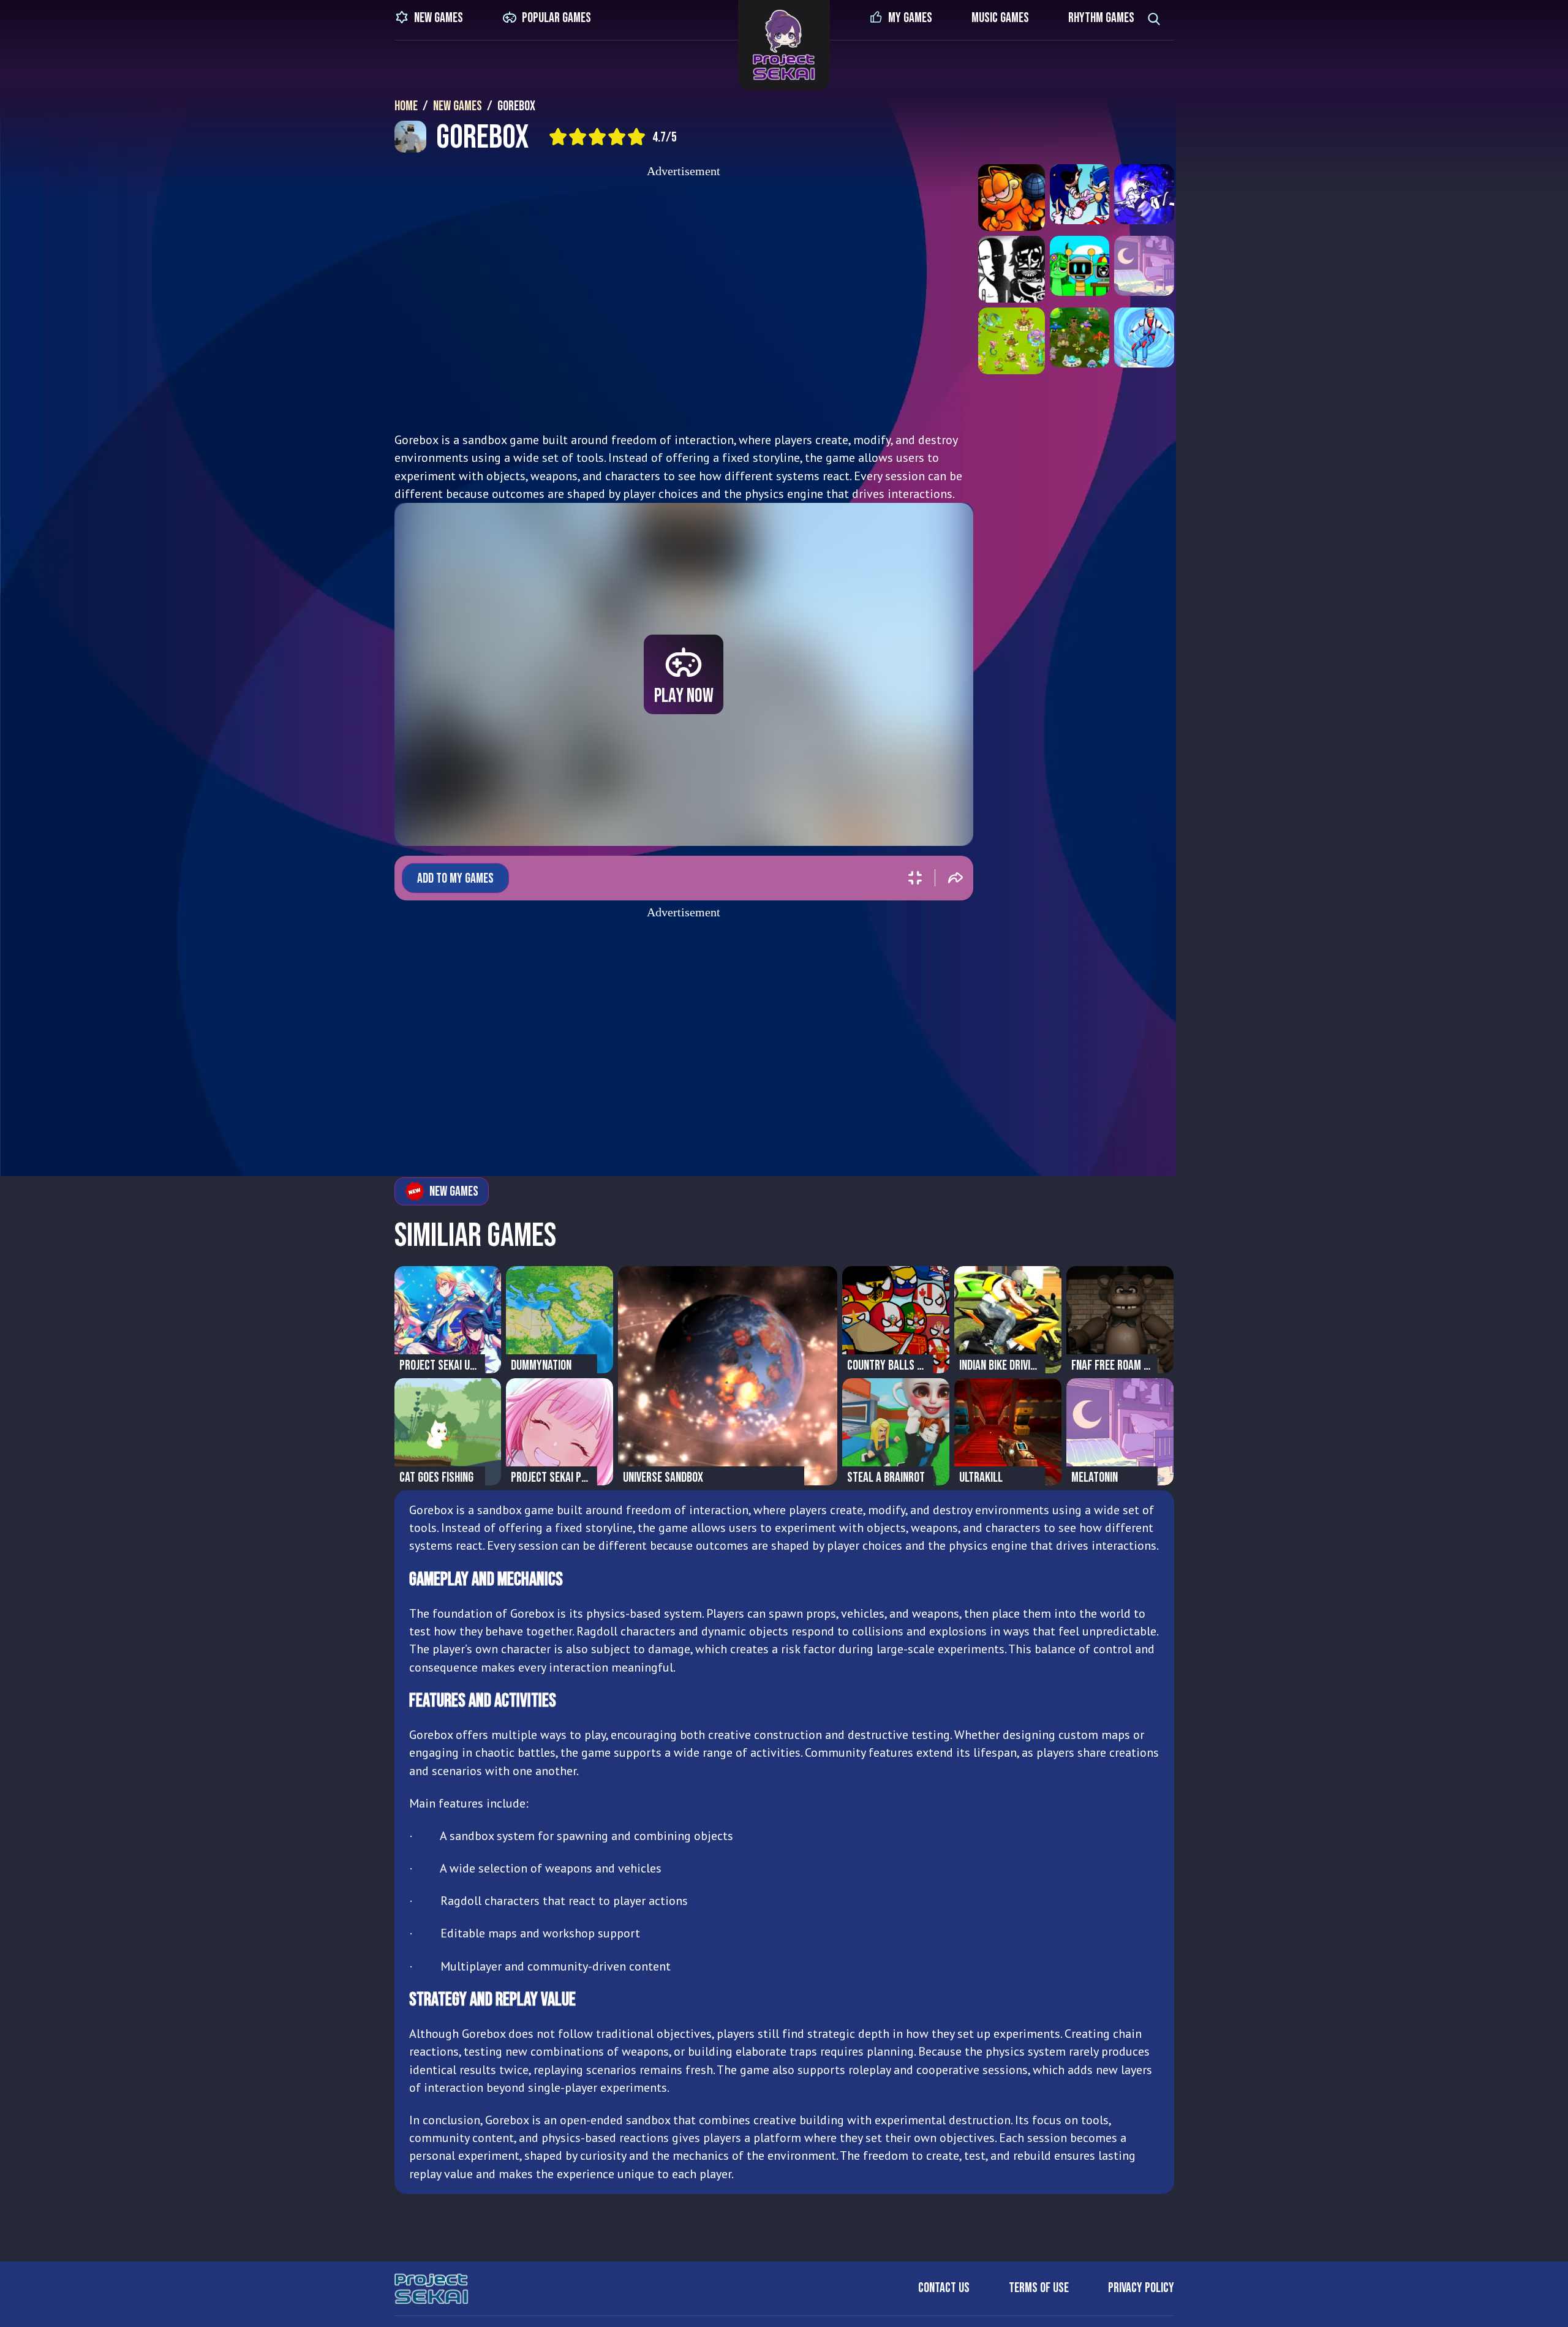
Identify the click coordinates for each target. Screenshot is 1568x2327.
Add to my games (455, 879)
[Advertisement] (684, 301)
